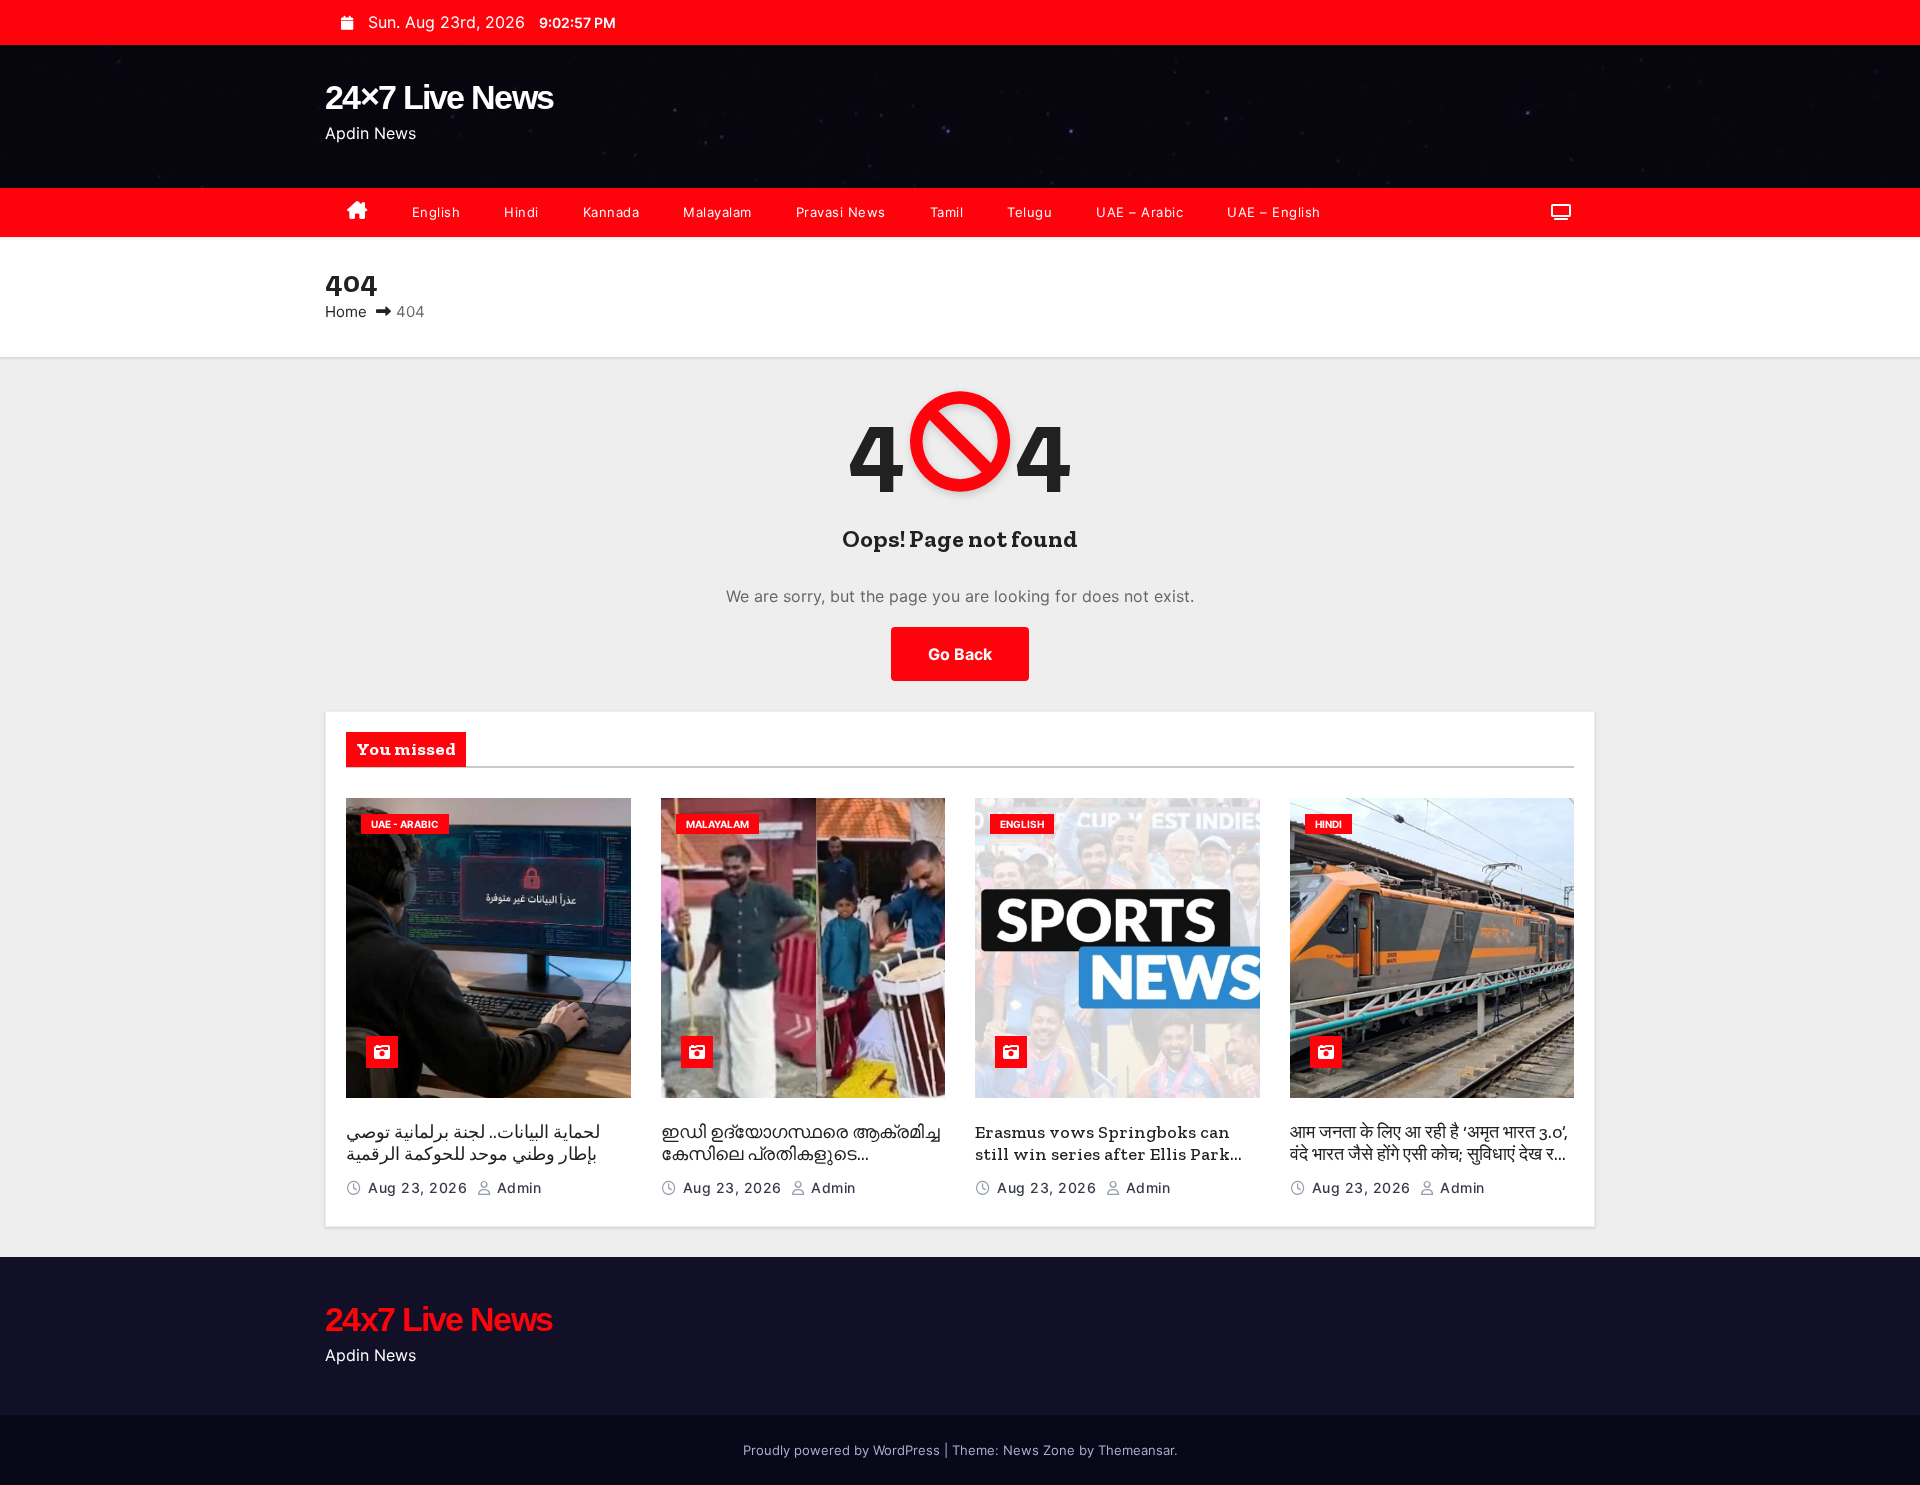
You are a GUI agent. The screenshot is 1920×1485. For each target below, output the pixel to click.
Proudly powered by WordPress (843, 1450)
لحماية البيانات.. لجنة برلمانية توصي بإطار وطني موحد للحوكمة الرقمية (473, 1143)
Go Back (960, 654)
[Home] (357, 212)
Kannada (611, 212)
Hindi (521, 212)
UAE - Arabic (405, 824)
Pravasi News (841, 212)
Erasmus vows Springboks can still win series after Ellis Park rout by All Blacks (1102, 1154)
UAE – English (1274, 212)
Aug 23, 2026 (420, 1187)
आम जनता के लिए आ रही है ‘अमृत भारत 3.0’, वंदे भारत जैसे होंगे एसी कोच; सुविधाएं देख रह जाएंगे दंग (1429, 1154)
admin (516, 1187)
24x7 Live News (438, 1319)
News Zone (1039, 1450)
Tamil (947, 212)
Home (346, 311)
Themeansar (1136, 1450)
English (436, 212)
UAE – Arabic (1139, 212)
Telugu (1029, 212)
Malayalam (717, 212)
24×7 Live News (439, 97)
